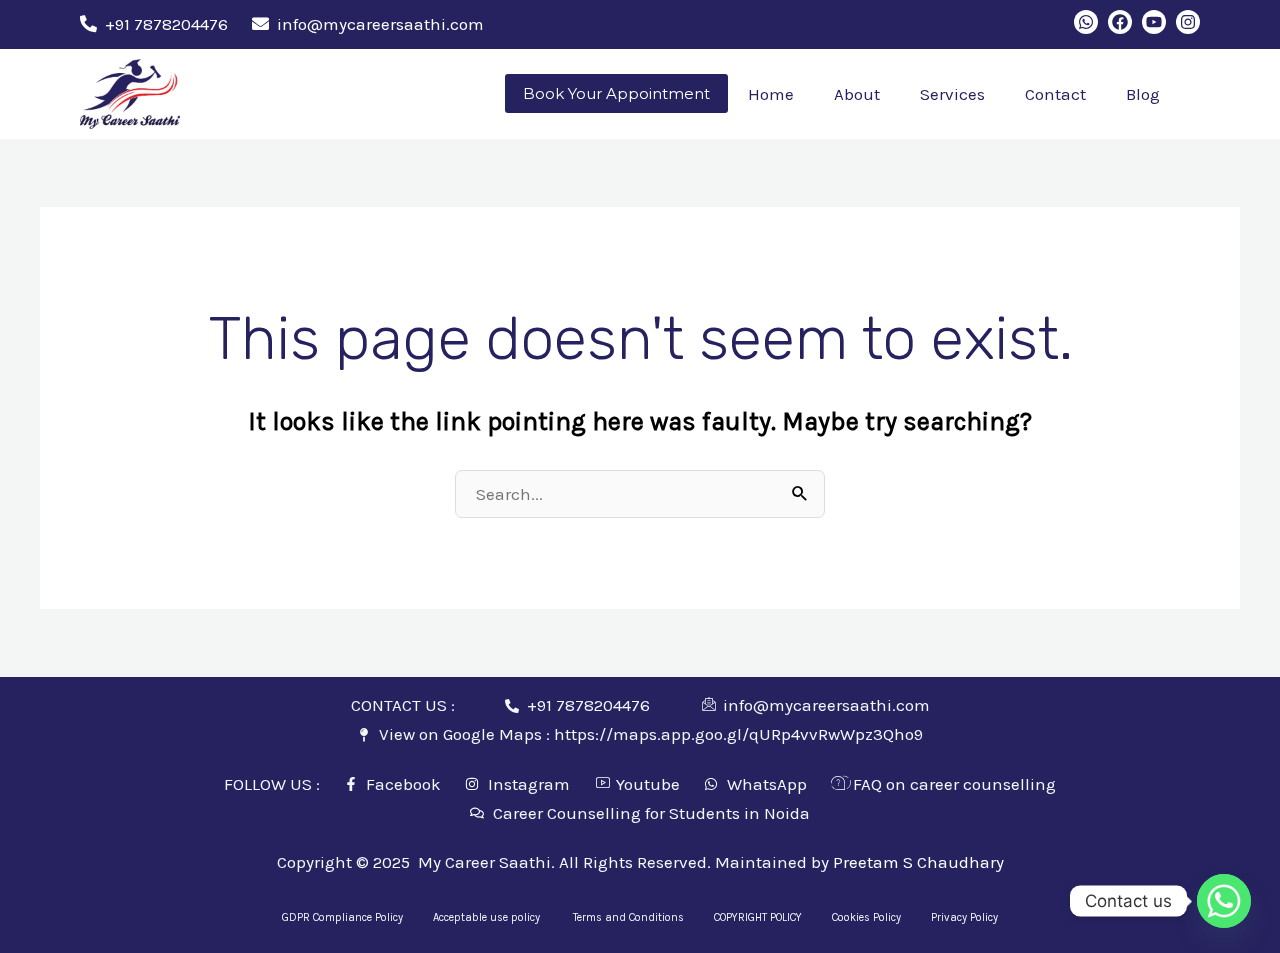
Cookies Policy (866, 917)
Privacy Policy (964, 917)
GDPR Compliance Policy (342, 917)
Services (952, 94)
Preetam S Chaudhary (918, 862)
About (857, 94)
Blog (1143, 94)
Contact (1055, 94)
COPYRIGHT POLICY (758, 917)
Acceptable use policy (488, 917)
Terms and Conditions (628, 917)
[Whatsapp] (1224, 901)
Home (771, 94)
